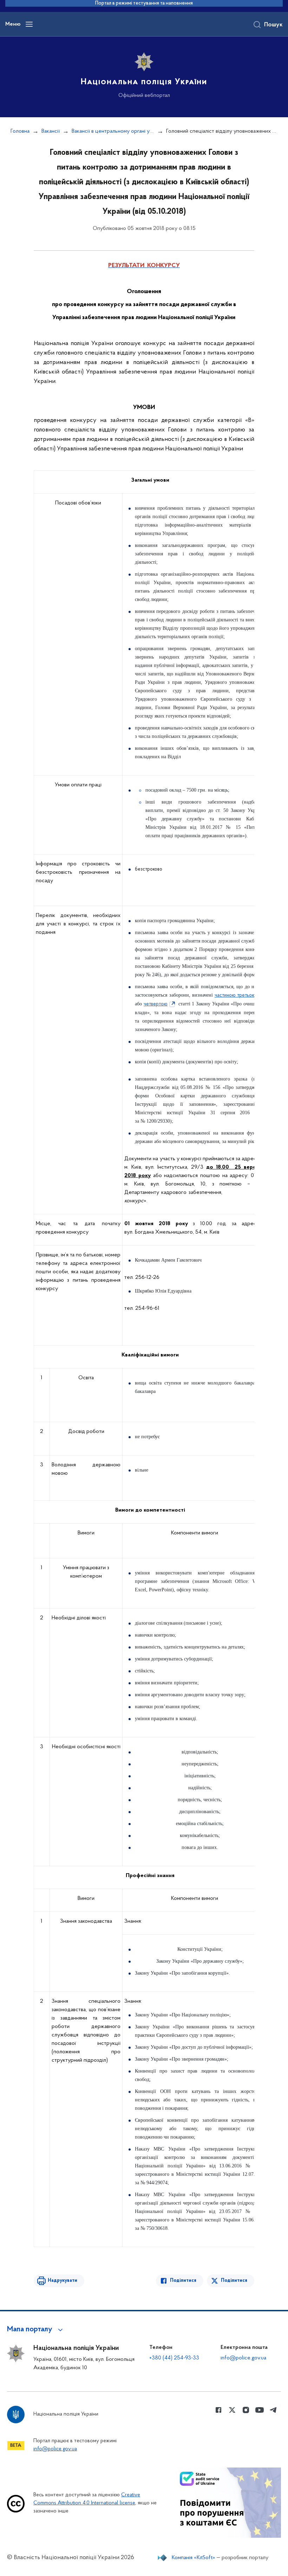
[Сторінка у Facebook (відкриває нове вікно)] (218, 2410)
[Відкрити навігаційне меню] (29, 24)
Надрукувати (63, 2281)
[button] (36, 2330)
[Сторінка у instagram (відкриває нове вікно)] (246, 2410)
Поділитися (183, 2281)
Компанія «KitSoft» (194, 2558)
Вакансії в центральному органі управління (113, 131)
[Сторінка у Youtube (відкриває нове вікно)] (260, 2410)
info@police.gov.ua (243, 2358)
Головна (20, 131)
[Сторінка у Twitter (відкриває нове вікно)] (232, 2410)
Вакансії (51, 131)
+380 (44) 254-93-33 (174, 2358)
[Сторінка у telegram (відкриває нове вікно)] (273, 2410)
